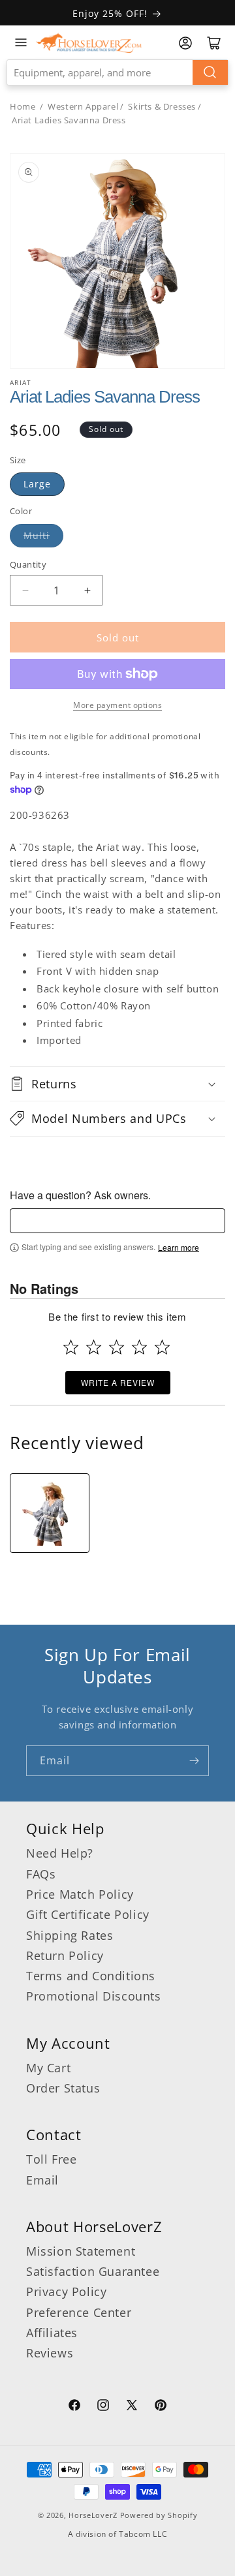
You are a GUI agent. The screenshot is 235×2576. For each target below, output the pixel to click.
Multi (37, 535)
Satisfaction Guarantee (93, 2271)
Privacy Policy (66, 2292)
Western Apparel (83, 106)
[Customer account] (185, 43)
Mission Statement (81, 2251)
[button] (117, 1084)
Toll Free (51, 2159)
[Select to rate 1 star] (71, 1347)
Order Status (63, 2088)
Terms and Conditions (91, 1976)
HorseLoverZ (93, 2515)
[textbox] (117, 1221)
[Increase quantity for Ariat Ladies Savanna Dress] (87, 590)
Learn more (179, 1248)
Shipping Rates (70, 1935)
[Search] (210, 72)
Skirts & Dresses (162, 106)
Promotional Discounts (94, 1996)
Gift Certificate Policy (88, 1914)
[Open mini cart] (214, 43)
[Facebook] (74, 2407)
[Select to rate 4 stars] (139, 1347)
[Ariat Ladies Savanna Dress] (50, 1513)
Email (42, 2180)
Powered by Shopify (159, 2515)
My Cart (48, 2068)
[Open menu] (21, 42)
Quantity (28, 564)
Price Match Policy (80, 1894)
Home (23, 106)
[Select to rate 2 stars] (94, 1347)
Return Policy (65, 1955)
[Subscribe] (194, 1761)
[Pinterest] (161, 2407)
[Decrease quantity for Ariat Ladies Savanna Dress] (25, 590)
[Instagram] (103, 2407)
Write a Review (118, 1382)
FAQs (41, 1874)
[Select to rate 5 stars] (162, 1347)
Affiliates (52, 2333)
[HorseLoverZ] (89, 42)
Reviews (50, 2353)
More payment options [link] (117, 705)
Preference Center (79, 2312)
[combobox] (117, 72)
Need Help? (60, 1853)
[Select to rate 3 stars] (117, 1347)
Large (37, 484)
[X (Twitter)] (132, 2407)
